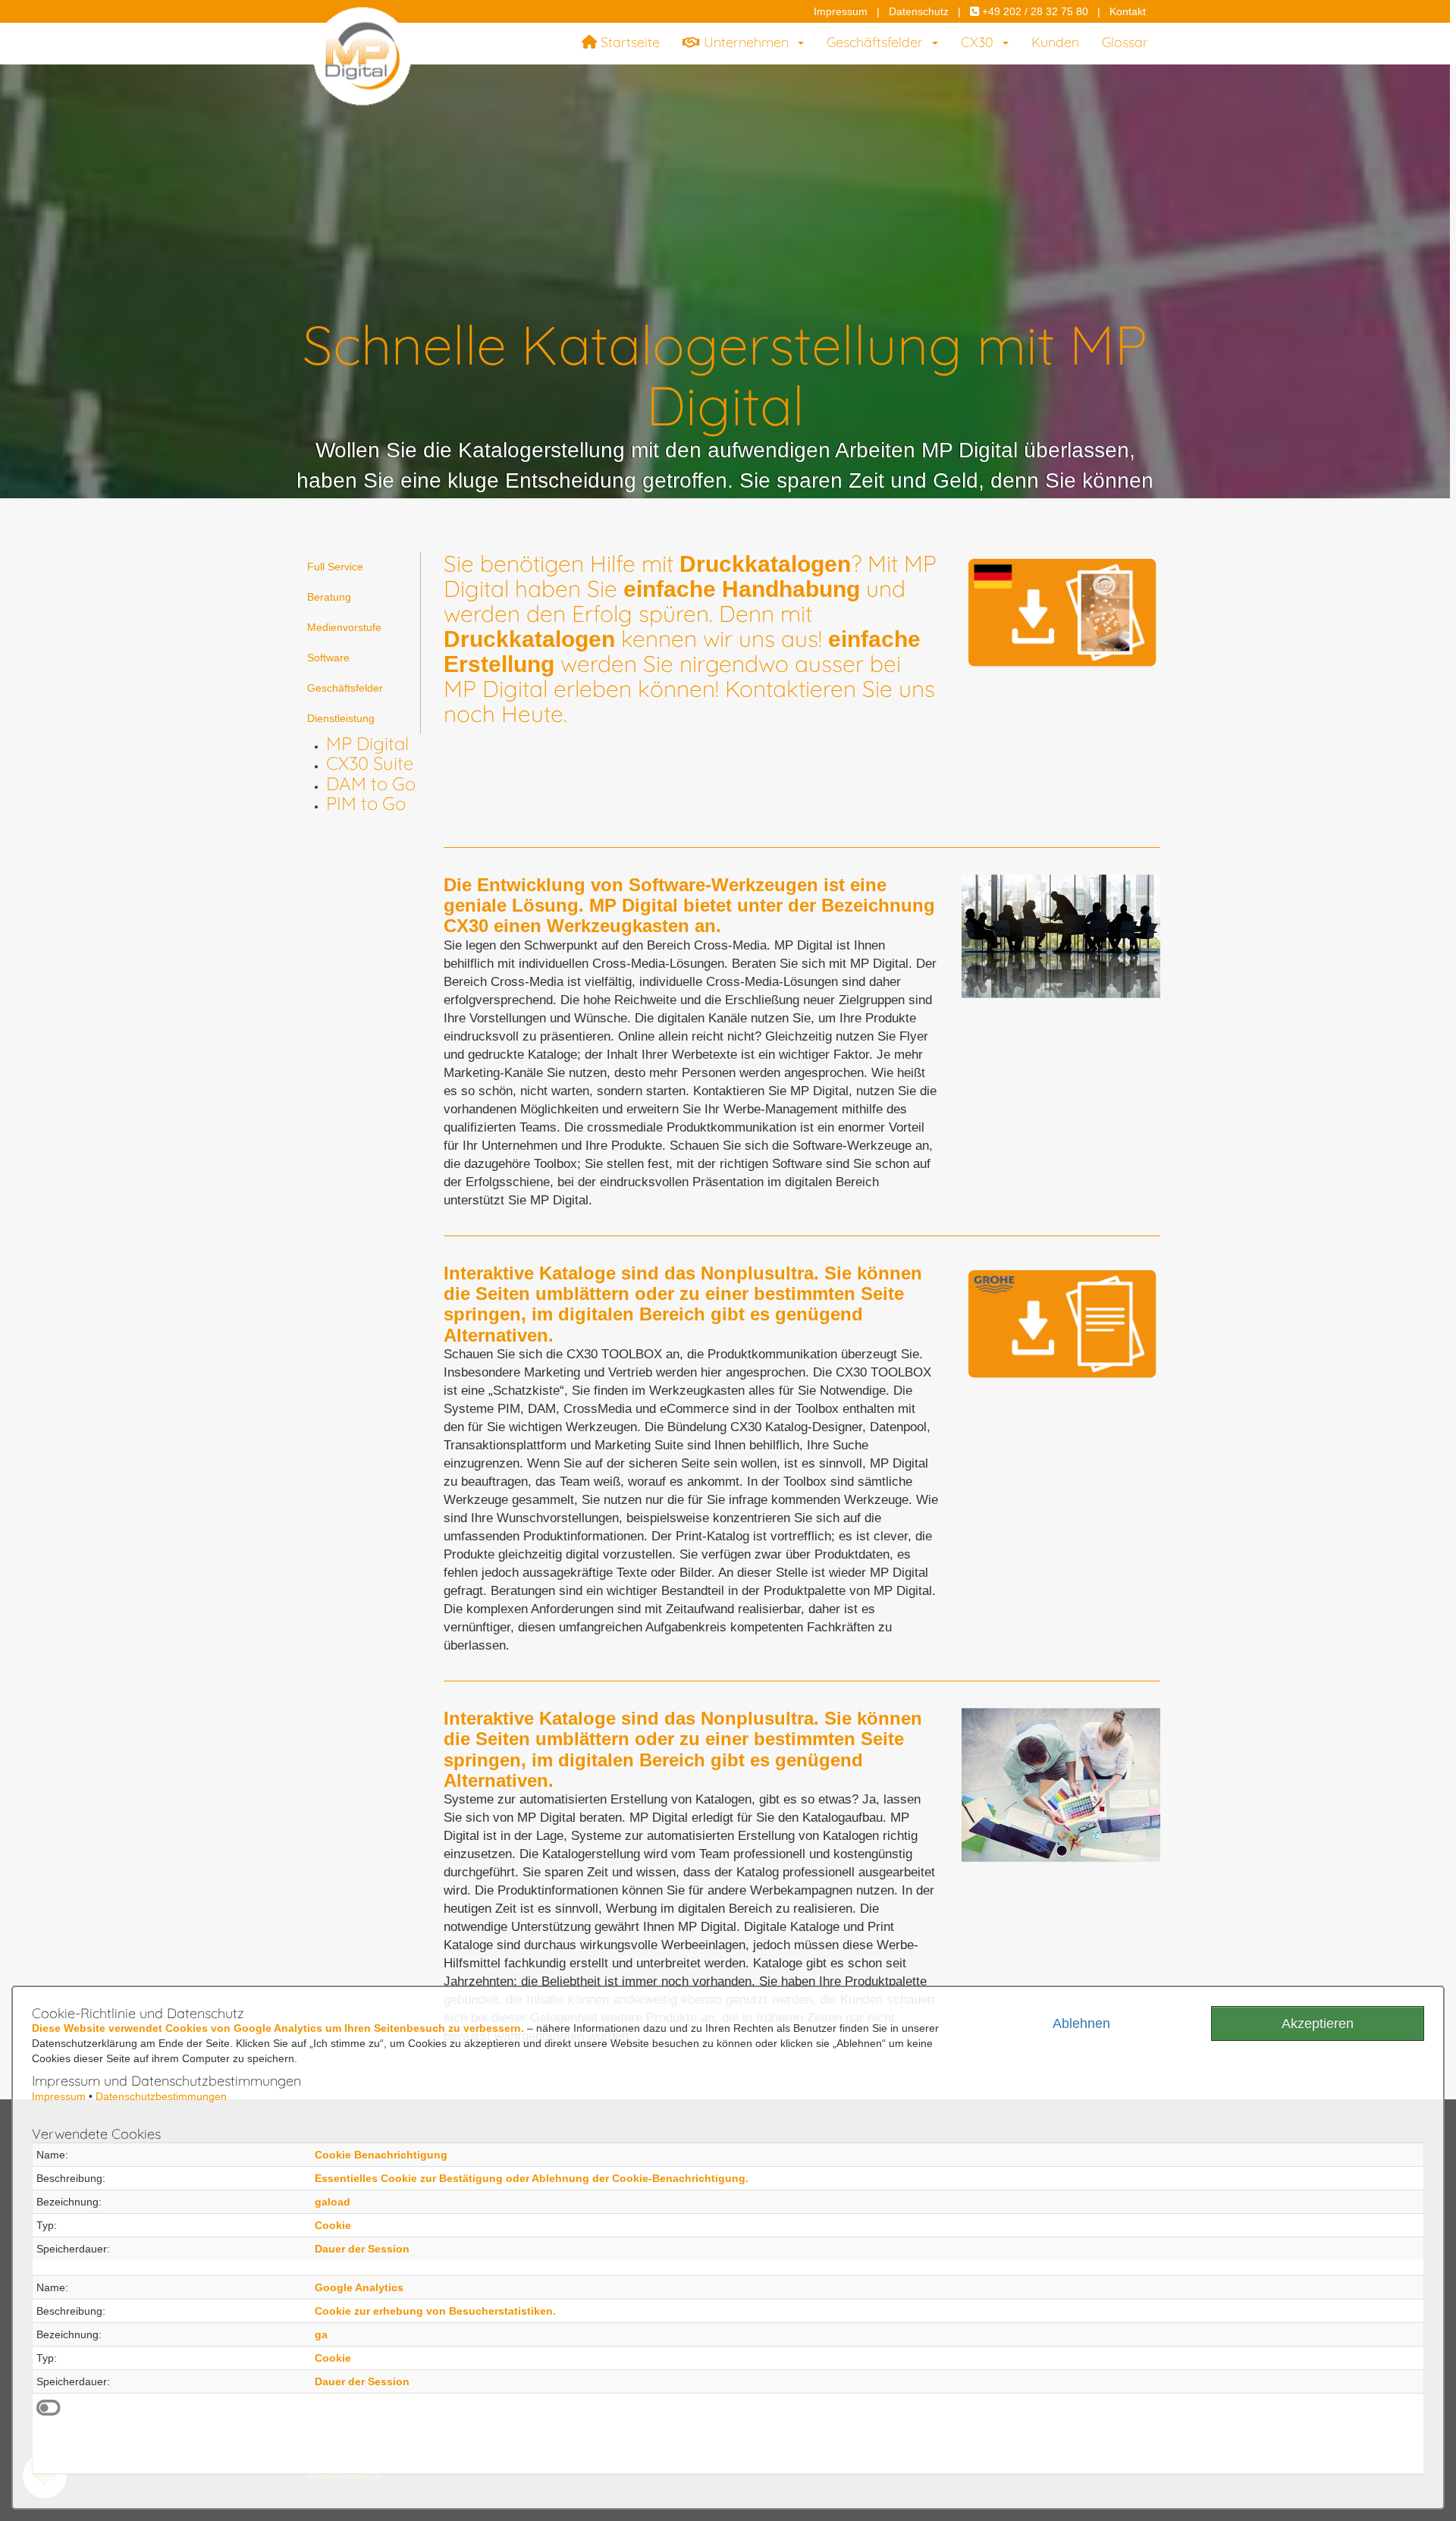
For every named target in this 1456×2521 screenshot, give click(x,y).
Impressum (841, 11)
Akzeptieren (1318, 2023)
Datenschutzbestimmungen (161, 2096)
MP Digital (367, 743)
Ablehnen (1081, 2023)
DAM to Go (371, 783)
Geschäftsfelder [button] (879, 42)
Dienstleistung (341, 718)
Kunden (1055, 42)
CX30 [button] (981, 42)
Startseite (628, 42)
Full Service (335, 567)
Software (328, 658)
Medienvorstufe (344, 627)
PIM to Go (366, 803)
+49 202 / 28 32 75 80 (1034, 11)
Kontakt (1128, 11)
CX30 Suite (370, 763)
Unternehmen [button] (748, 42)
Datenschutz (919, 11)
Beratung (329, 597)
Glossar (1125, 42)
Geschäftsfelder (345, 688)
